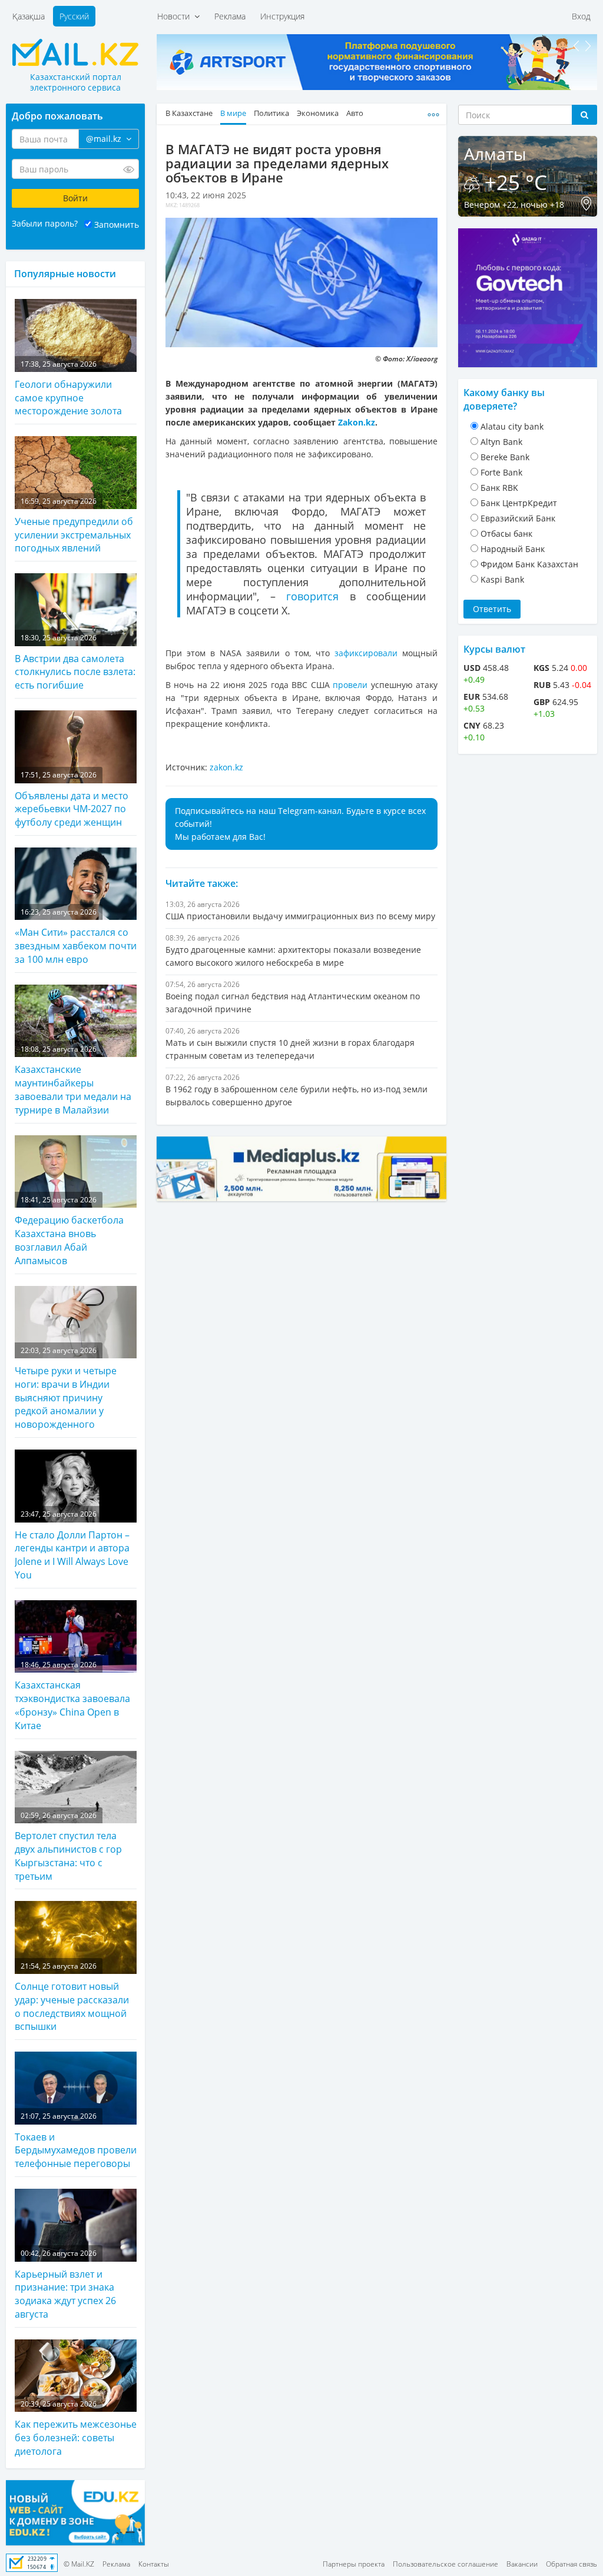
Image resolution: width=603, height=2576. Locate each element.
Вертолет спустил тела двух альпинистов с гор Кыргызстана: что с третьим (68, 1847)
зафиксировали (366, 653)
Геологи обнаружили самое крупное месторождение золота (68, 388)
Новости (176, 16)
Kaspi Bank (502, 579)
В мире (233, 113)
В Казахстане (189, 113)
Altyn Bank (501, 442)
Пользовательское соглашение (445, 2564)
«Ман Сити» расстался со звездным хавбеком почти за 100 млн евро (76, 936)
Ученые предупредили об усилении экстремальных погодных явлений (74, 526)
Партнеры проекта (354, 2564)
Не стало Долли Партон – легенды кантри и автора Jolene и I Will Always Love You (72, 1545)
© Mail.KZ (79, 2564)
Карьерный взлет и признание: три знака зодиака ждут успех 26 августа (65, 2284)
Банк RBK (499, 488)
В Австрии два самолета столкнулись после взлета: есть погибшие (75, 662)
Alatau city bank (512, 426)
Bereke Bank (505, 457)
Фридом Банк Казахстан (529, 564)
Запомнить (117, 225)
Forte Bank (501, 472)
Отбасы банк (506, 534)
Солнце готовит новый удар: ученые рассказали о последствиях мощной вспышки (72, 1997)
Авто (355, 113)
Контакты (154, 2564)
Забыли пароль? (45, 223)
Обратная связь (571, 2564)
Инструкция (282, 16)
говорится (312, 596)
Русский (74, 16)
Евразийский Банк (518, 518)
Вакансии (522, 2564)
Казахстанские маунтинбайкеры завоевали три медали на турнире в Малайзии (73, 1080)
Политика (271, 113)
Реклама (230, 16)
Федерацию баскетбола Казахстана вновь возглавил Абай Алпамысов (69, 1231)
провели (350, 685)
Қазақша (29, 16)
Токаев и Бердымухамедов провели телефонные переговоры (76, 2140)
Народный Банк (513, 549)
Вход (581, 16)
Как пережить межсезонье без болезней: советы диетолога (76, 2428)
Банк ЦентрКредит (519, 503)
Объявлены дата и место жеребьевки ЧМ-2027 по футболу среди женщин (72, 799)
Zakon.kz (357, 422)
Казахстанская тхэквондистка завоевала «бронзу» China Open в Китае (72, 1696)
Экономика (318, 113)
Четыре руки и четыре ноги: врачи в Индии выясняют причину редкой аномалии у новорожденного (66, 1388)
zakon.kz (226, 767)
